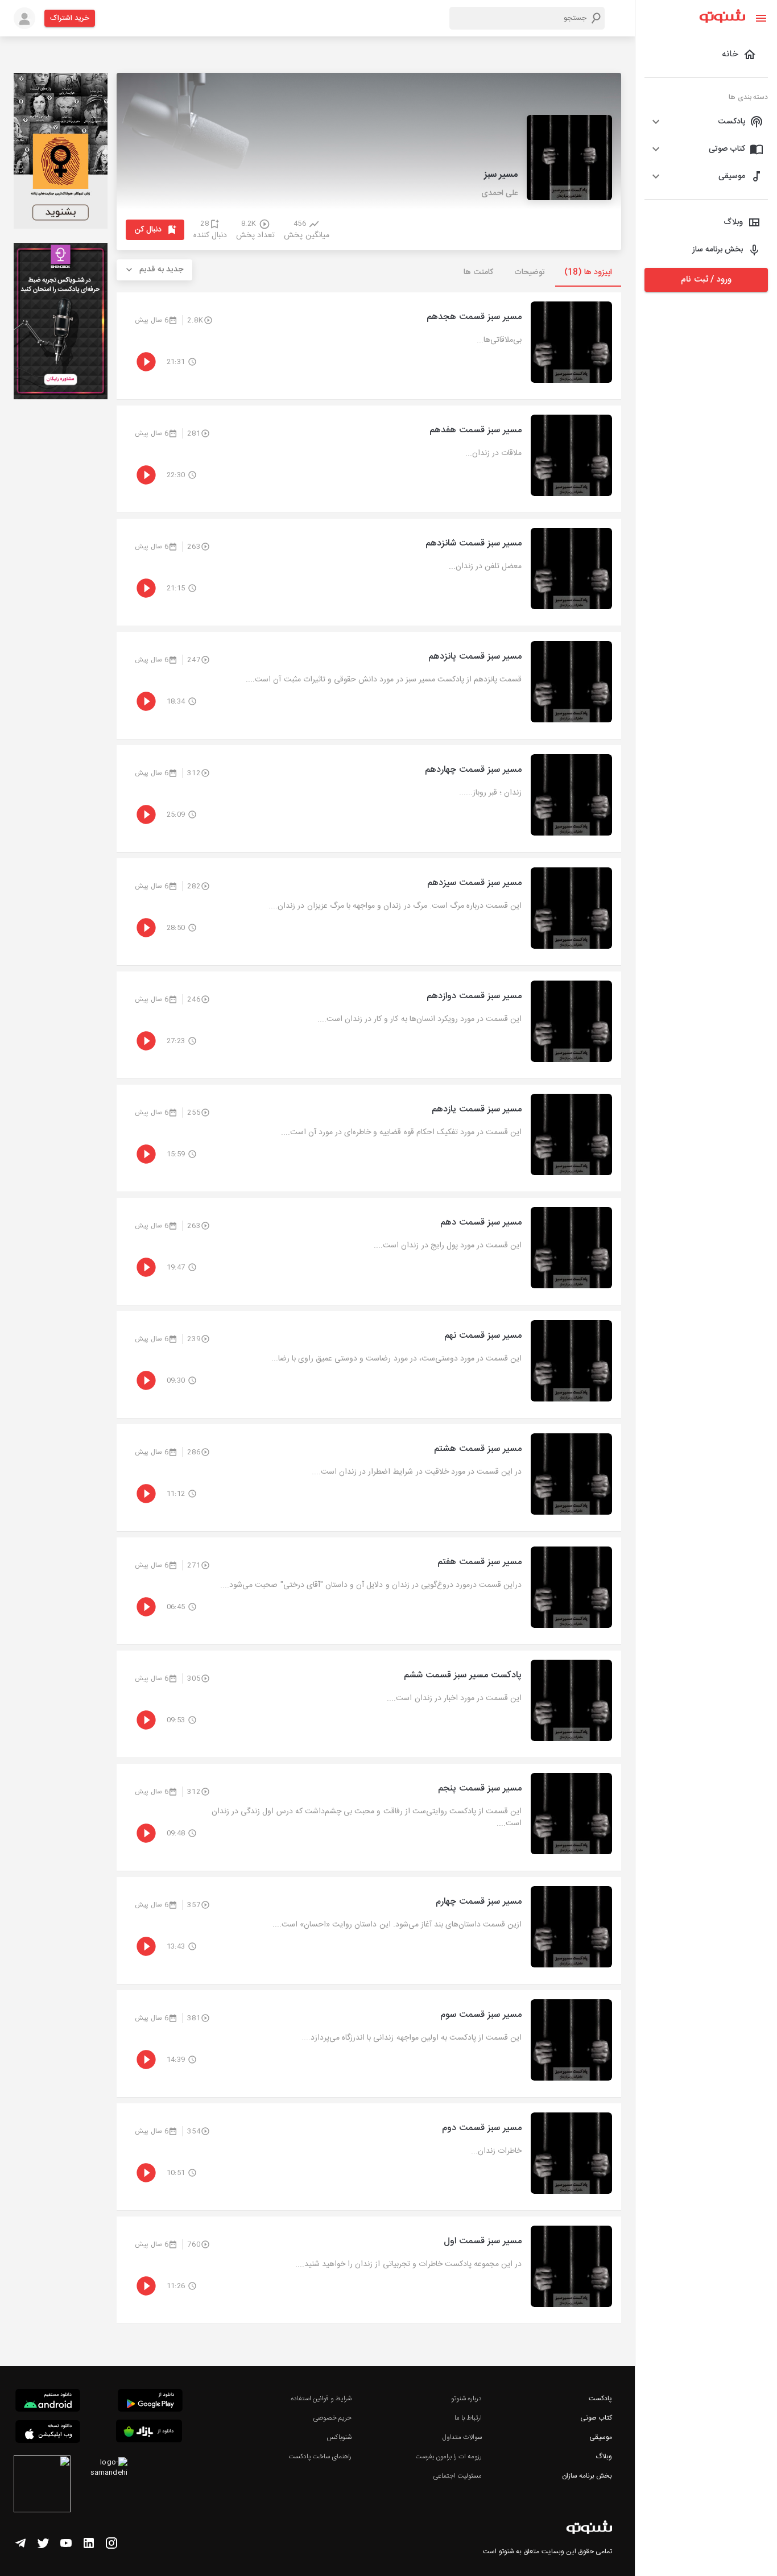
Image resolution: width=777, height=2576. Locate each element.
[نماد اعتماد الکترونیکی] (42, 2486)
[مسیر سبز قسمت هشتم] (369, 1478)
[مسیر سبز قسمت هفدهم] (369, 459)
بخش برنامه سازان (587, 2476)
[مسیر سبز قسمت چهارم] (369, 1930)
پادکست (600, 2399)
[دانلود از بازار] (149, 2433)
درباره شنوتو (466, 2399)
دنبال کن (148, 230)
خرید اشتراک (70, 18)
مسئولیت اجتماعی (457, 2476)
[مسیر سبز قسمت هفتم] (369, 1591)
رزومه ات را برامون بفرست (449, 2457)
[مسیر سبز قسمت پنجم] (369, 1817)
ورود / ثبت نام (706, 280)
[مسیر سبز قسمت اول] (369, 2270)
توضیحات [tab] (530, 272)
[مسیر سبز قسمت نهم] (369, 1365)
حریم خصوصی (332, 2418)
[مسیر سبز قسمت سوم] (369, 2044)
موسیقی (601, 2437)
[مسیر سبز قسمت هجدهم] (369, 346)
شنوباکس (339, 2437)
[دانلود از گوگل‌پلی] (150, 2402)
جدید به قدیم (162, 270)
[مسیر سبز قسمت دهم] (369, 1251)
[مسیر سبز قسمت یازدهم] (369, 1138)
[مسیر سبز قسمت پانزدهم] (369, 685)
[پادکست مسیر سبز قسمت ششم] (369, 1704)
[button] (706, 122)
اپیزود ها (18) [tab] (588, 272)
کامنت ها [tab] (478, 272)
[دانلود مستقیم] (48, 2402)
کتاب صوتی (596, 2418)
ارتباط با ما (468, 2418)
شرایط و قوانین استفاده (321, 2399)
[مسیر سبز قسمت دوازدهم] (369, 1025)
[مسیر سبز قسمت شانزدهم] (369, 572)
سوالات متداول (462, 2437)
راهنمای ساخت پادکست (320, 2457)
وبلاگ (604, 2457)
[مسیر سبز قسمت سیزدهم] (369, 912)
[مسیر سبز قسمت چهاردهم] (369, 799)
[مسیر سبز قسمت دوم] (369, 2157)
